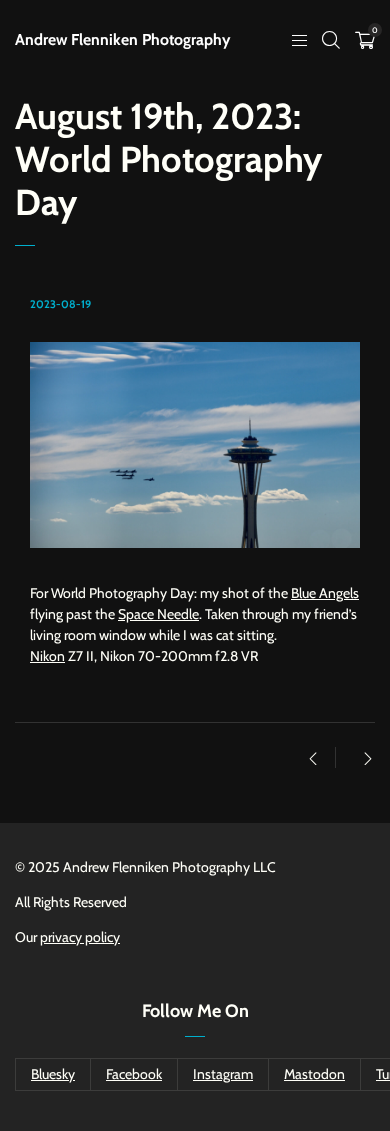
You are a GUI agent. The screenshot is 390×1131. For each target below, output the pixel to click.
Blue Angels (325, 593)
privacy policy (80, 937)
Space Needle (158, 614)
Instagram (223, 1074)
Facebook (134, 1074)
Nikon (47, 656)
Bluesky (53, 1074)
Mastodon (314, 1074)
